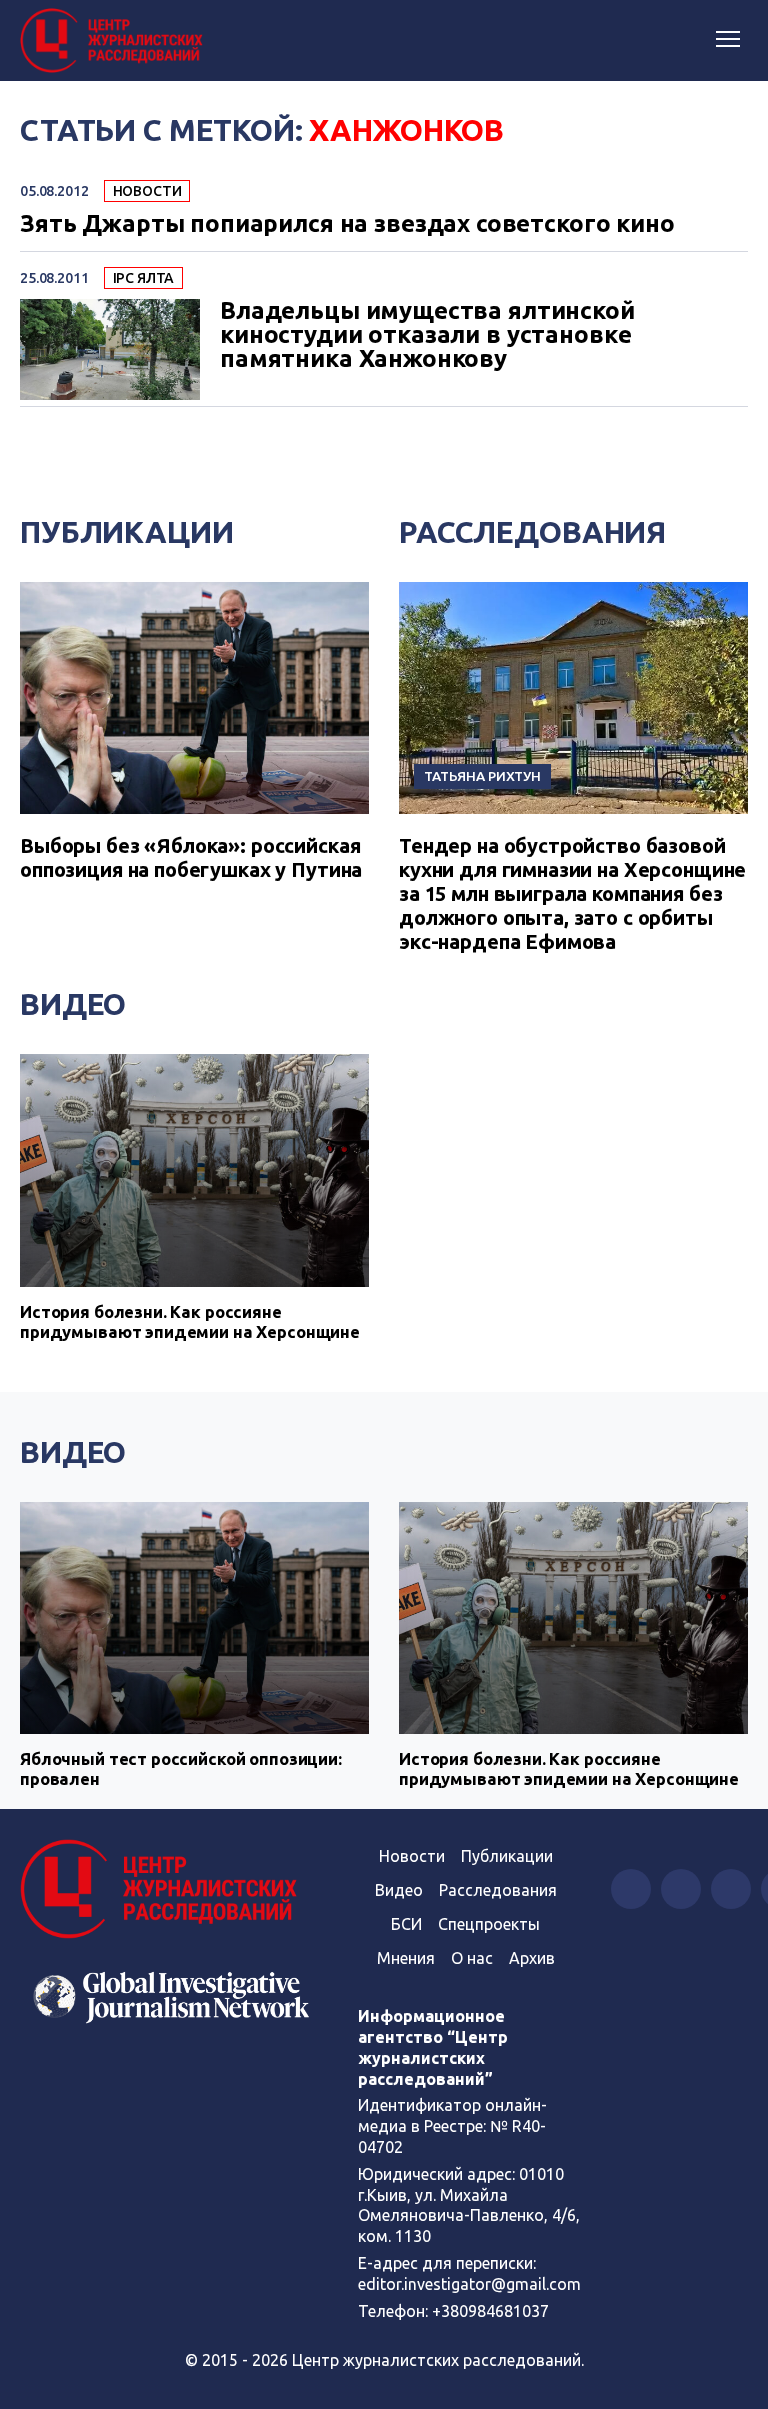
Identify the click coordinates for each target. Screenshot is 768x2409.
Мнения (406, 1958)
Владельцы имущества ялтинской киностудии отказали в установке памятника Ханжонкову (427, 335)
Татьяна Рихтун (482, 776)
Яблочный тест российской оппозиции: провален (181, 1768)
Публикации (127, 532)
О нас (472, 1958)
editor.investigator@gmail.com (469, 2284)
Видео (73, 1004)
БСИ (406, 1924)
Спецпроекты (489, 1924)
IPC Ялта (144, 278)
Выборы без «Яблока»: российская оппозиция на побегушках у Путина (191, 857)
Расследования (532, 532)
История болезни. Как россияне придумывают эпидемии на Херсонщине (190, 1321)
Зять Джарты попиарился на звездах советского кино (347, 224)
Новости (147, 191)
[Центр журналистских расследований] (115, 41)
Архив (532, 1958)
